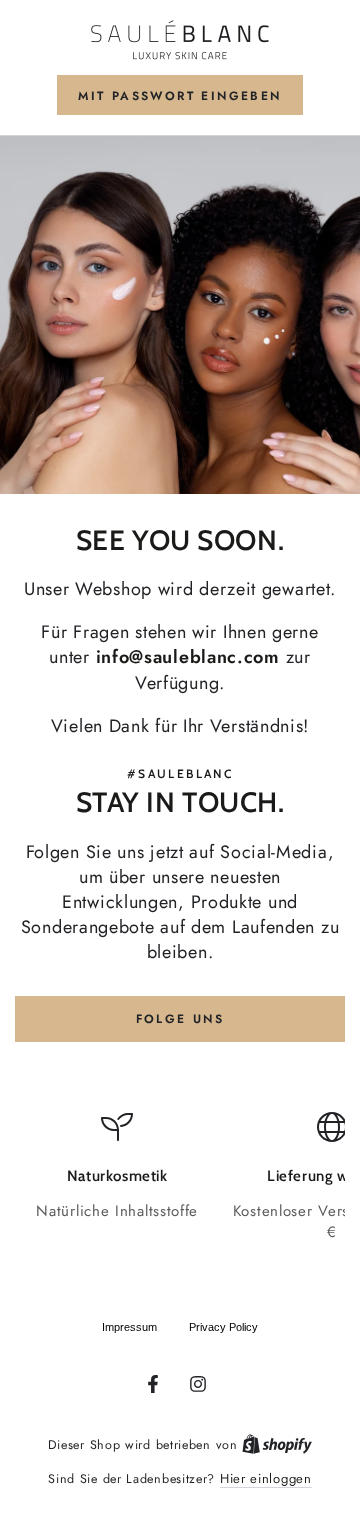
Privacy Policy (223, 1327)
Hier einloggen (266, 1478)
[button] (179, 95)
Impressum (129, 1327)
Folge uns (180, 1019)
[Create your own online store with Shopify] (277, 1444)
